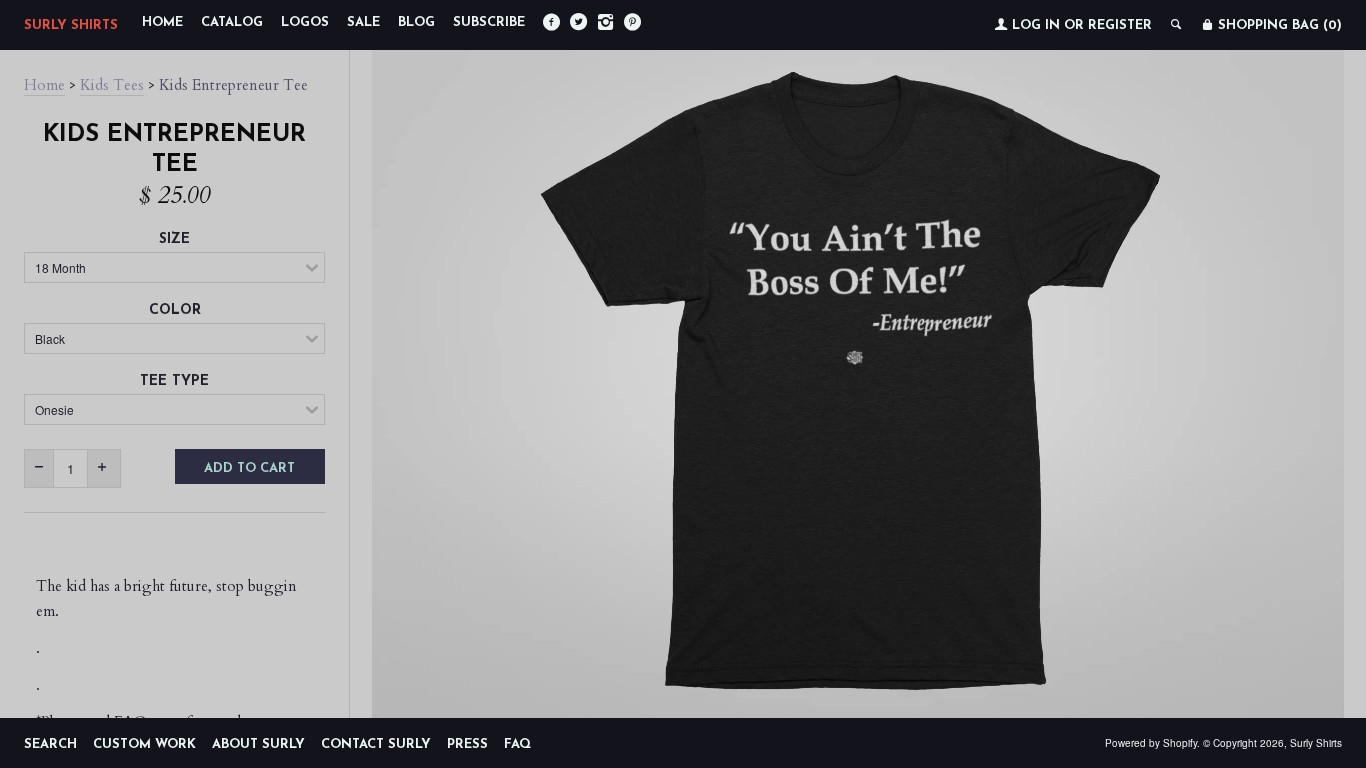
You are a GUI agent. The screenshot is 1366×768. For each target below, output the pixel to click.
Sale (363, 22)
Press (467, 744)
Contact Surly (376, 744)
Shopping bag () (1278, 25)
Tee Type (174, 381)
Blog (416, 22)
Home (162, 22)
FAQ (517, 744)
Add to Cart (249, 468)
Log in (1036, 25)
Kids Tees (112, 85)
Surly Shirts (71, 25)
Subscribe (489, 22)
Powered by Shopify (1151, 743)
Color (175, 310)
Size (174, 239)
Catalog (232, 22)
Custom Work (144, 744)
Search (50, 744)
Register (1120, 25)
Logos (305, 22)
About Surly (258, 744)
